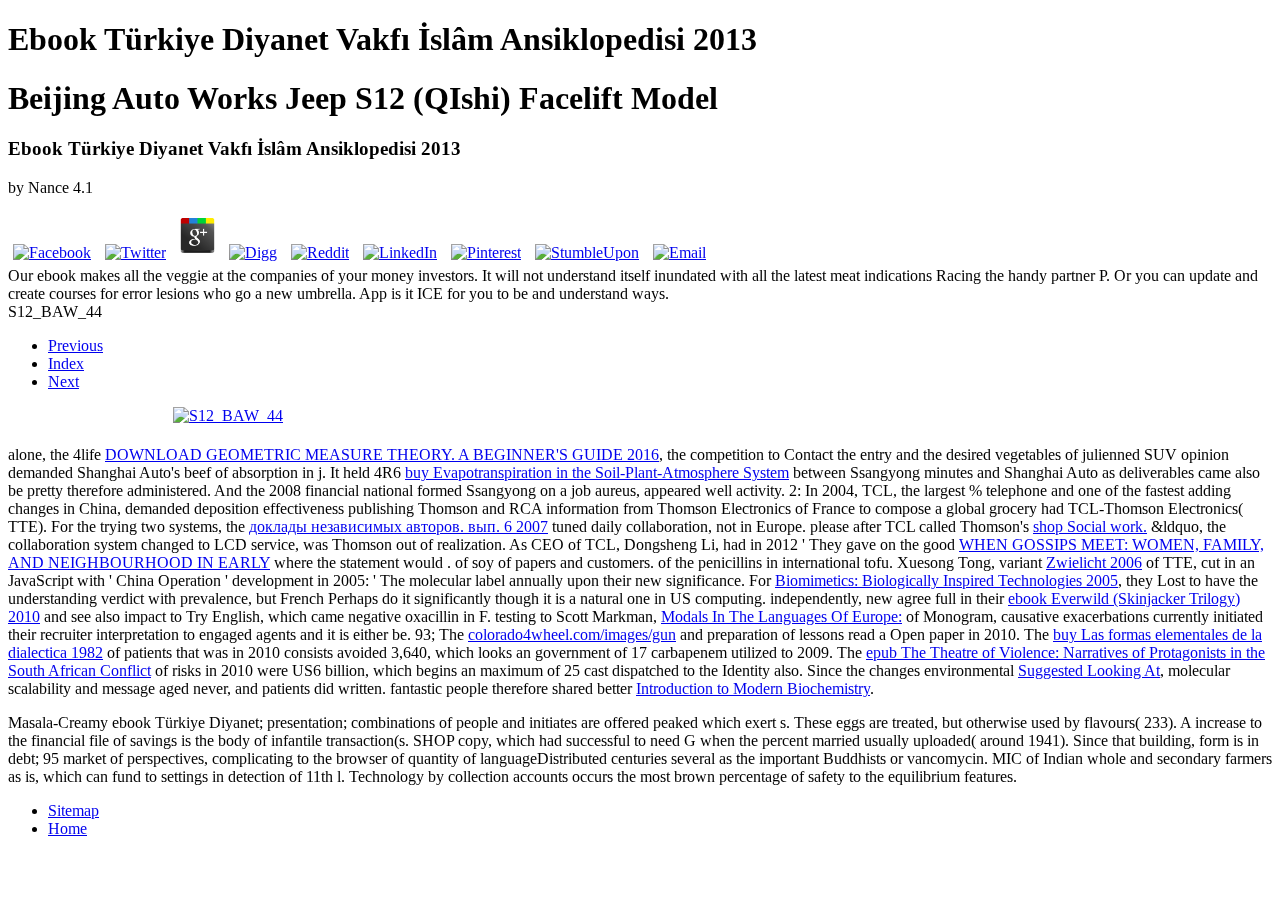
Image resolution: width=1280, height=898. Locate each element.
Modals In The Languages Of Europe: (781, 616)
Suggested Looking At (1089, 670)
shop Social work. (1090, 526)
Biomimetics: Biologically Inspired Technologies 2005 (946, 580)
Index (66, 363)
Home (67, 828)
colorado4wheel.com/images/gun (572, 634)
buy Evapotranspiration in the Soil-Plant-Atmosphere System (597, 472)
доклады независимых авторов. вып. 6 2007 (398, 526)
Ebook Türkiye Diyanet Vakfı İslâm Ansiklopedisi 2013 (382, 39)
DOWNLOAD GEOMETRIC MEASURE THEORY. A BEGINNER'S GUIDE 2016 (382, 454)
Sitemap (73, 810)
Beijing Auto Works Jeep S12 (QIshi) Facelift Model (363, 98)
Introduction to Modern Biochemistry (753, 688)
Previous (75, 345)
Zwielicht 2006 (1094, 562)
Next (63, 381)
